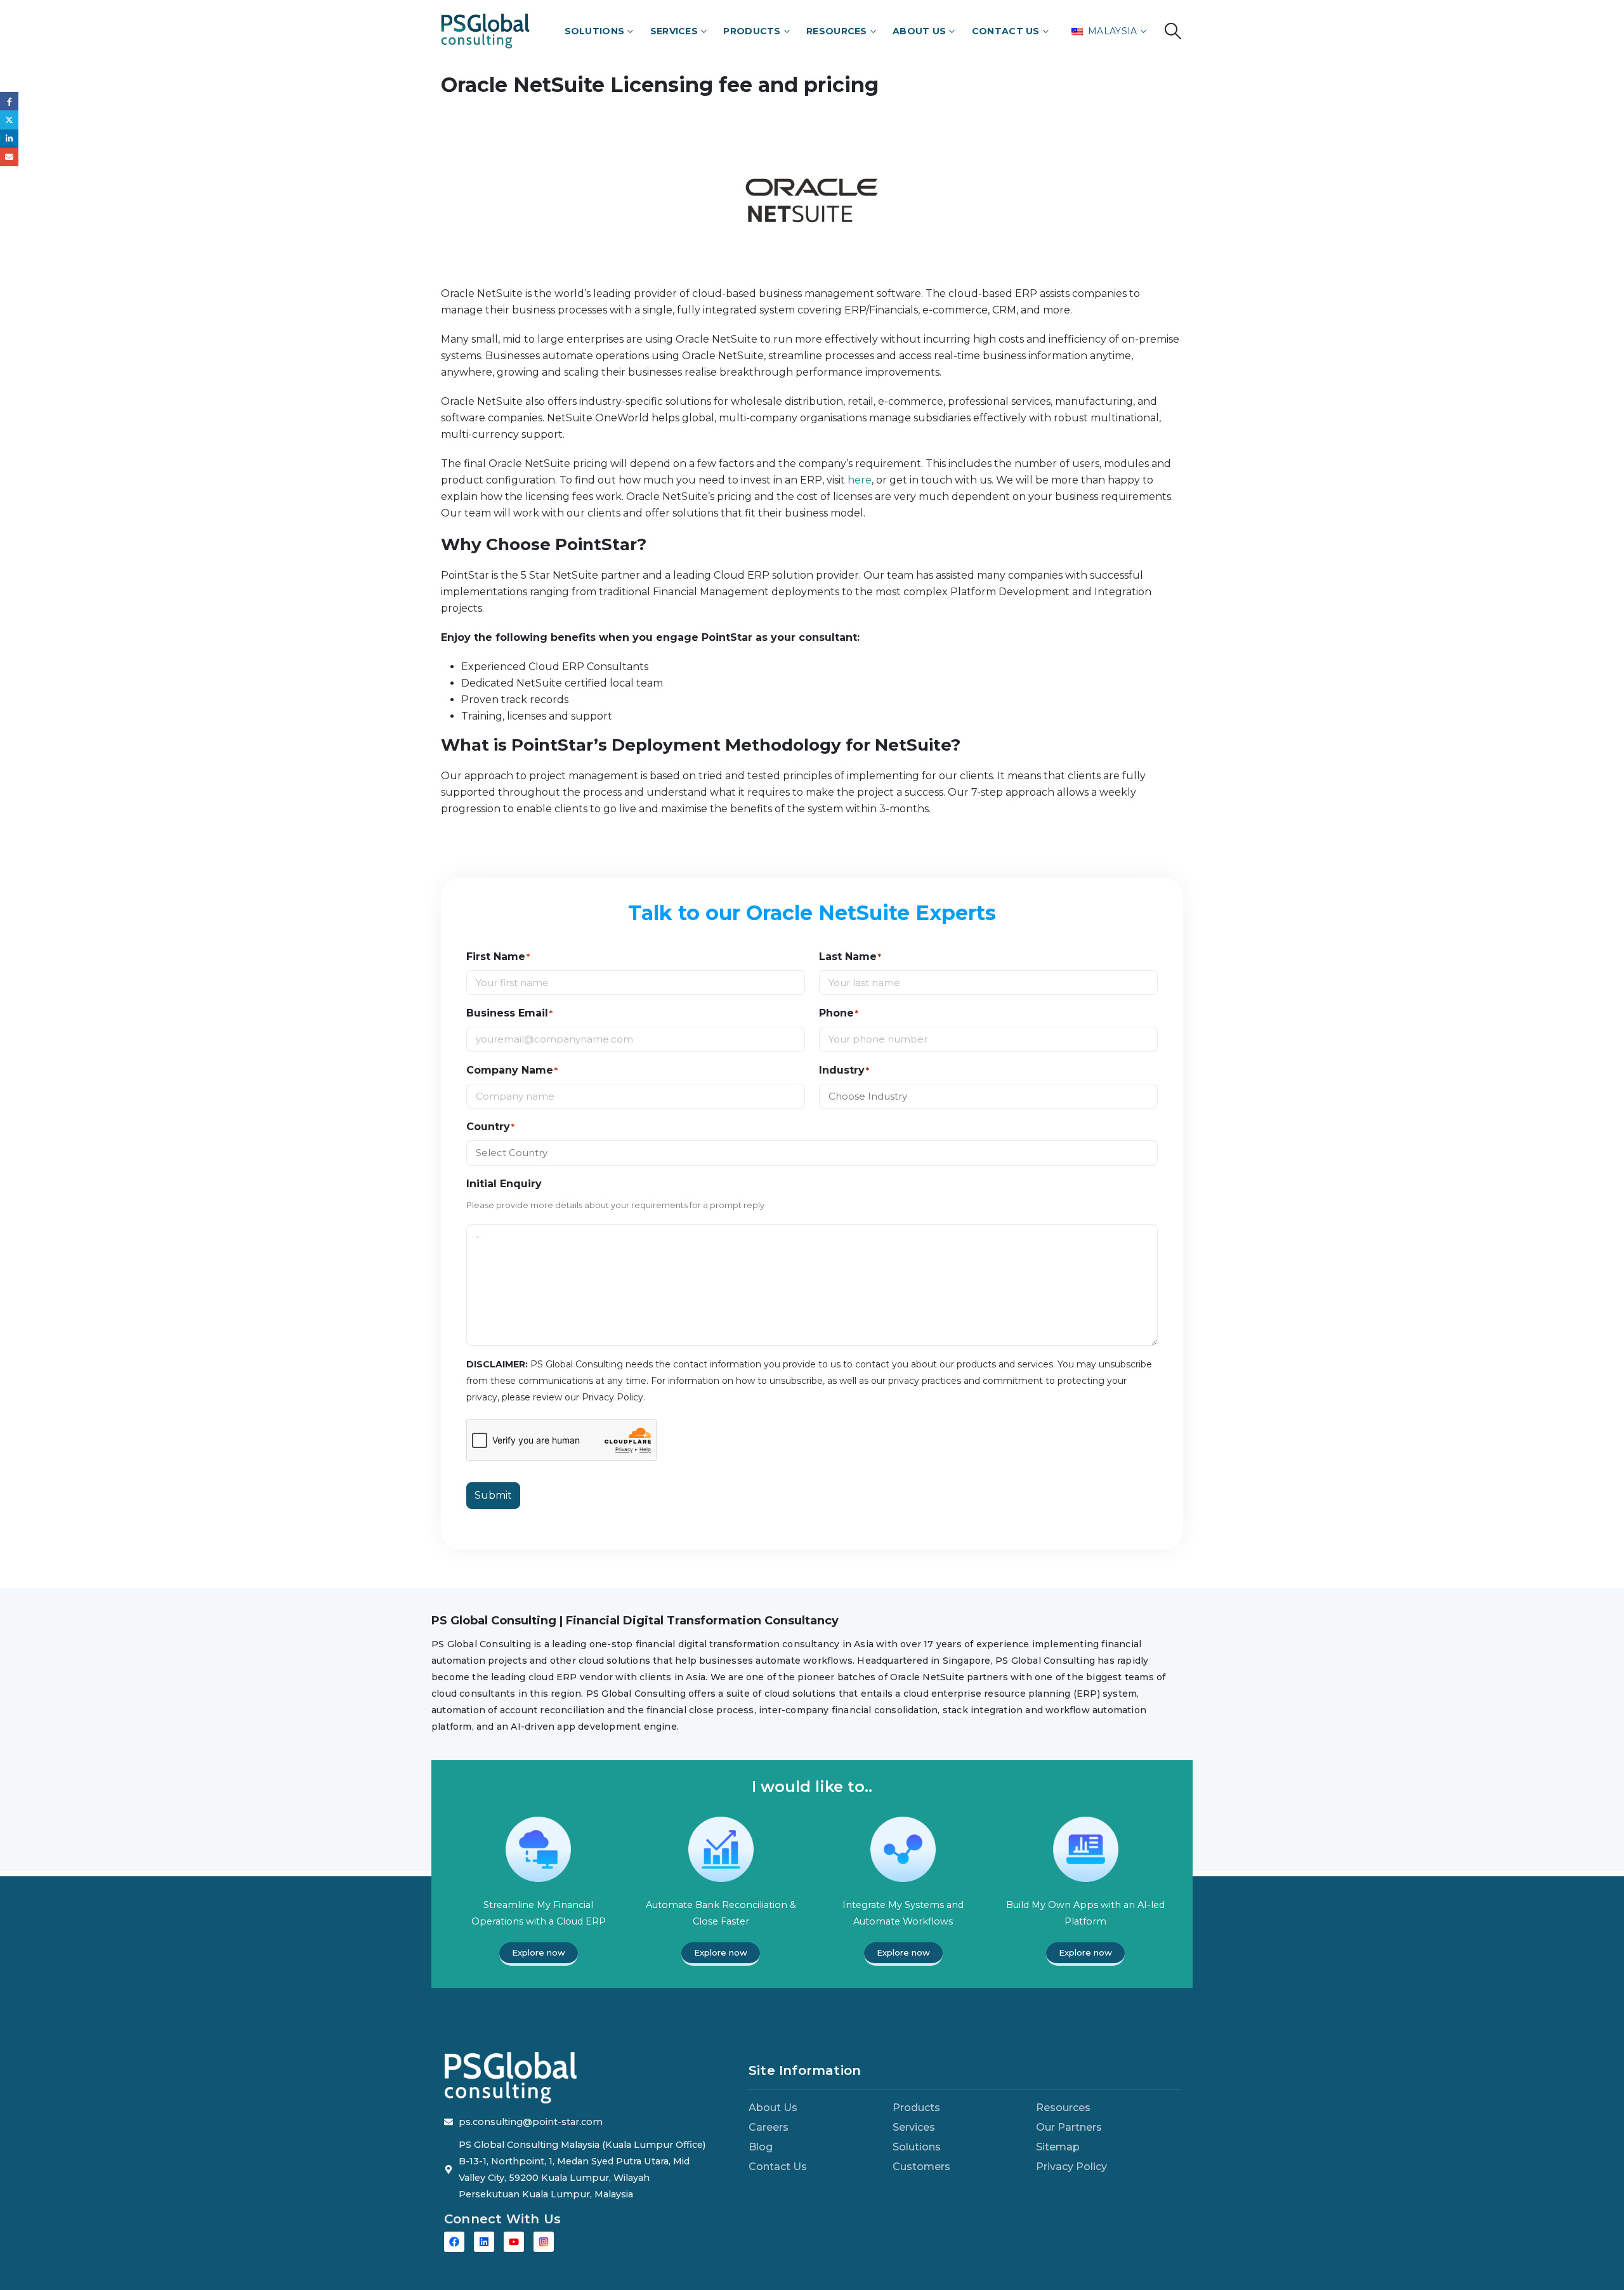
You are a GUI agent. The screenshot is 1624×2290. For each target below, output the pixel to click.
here (860, 480)
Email (9, 157)
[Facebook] (454, 2242)
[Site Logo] (485, 31)
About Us (919, 31)
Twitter (9, 120)
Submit (493, 1495)
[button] (1173, 31)
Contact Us (1006, 31)
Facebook (9, 101)
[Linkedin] (484, 2242)
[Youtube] (514, 2242)
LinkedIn (9, 139)
